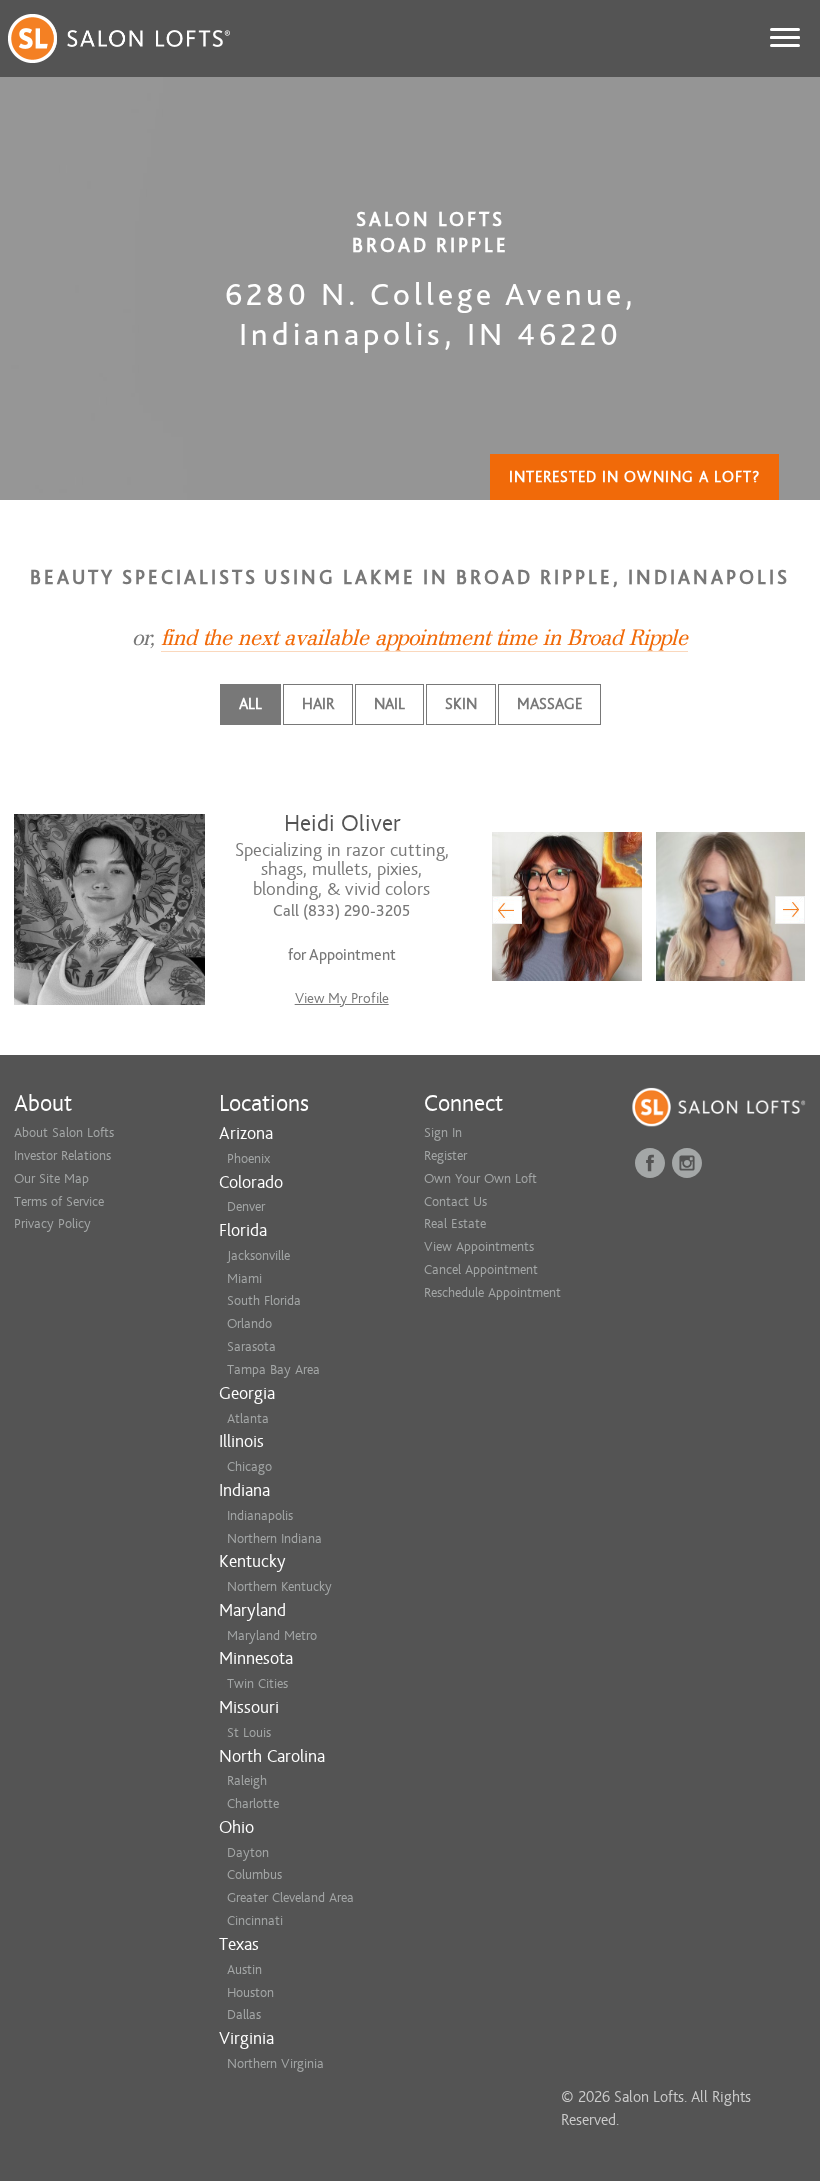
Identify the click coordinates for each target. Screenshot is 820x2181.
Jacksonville (258, 1255)
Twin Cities (257, 1683)
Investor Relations (62, 1155)
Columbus (254, 1874)
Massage (549, 704)
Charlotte (253, 1803)
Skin (461, 704)
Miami (244, 1278)
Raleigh (247, 1780)
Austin (244, 1969)
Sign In (443, 1132)
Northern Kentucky (279, 1586)
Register (445, 1155)
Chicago (249, 1466)
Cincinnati (255, 1920)
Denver (246, 1206)
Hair (318, 704)
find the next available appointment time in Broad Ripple (424, 638)
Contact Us (455, 1201)
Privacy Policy (52, 1223)
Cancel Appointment (481, 1269)
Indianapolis (260, 1515)
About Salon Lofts (64, 1132)
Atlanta (248, 1418)
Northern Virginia (275, 2063)
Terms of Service (59, 1201)
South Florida (264, 1300)
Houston (250, 1992)
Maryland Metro (272, 1635)
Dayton (248, 1852)
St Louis (249, 1732)
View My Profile (342, 998)
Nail (389, 704)
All (250, 704)
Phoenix (248, 1158)
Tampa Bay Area (273, 1369)
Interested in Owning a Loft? (634, 477)
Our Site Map (51, 1178)
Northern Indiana (274, 1538)
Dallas (244, 2014)
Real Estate (455, 1223)
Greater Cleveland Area (290, 1897)
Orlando (249, 1323)
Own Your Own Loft (480, 1178)
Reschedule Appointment (492, 1292)
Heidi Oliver (342, 823)
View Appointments (479, 1246)
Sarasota (251, 1346)
